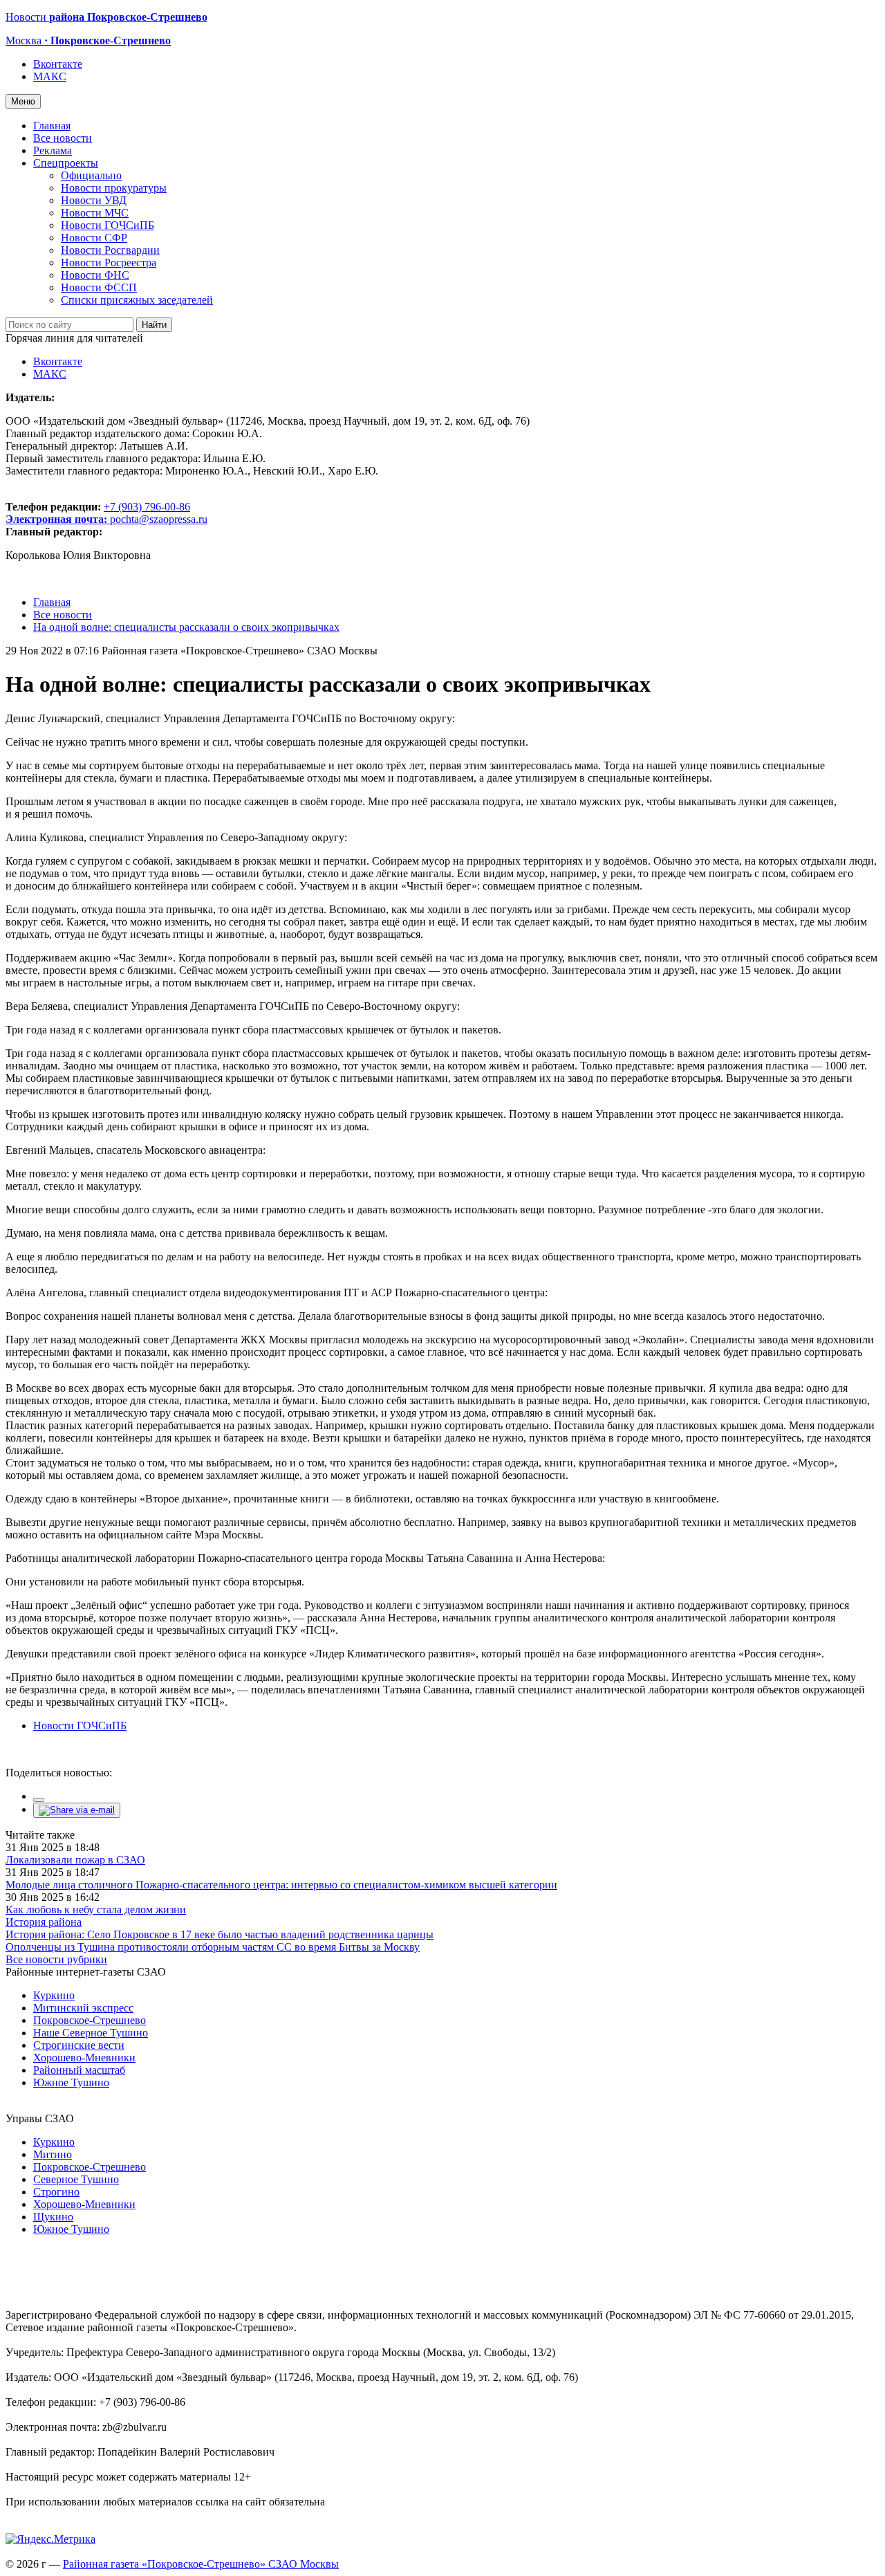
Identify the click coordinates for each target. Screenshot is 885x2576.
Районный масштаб (79, 2070)
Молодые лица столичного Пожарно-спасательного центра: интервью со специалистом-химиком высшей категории (281, 1885)
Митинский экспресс (83, 2008)
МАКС (50, 76)
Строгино (56, 2192)
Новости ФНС (95, 275)
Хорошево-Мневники (84, 2058)
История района (44, 1922)
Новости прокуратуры (114, 188)
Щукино (53, 2217)
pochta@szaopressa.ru (159, 519)
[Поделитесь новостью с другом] (77, 1810)
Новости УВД (94, 200)
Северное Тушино (76, 2179)
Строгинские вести (79, 2045)
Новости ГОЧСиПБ (108, 225)
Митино (53, 2154)
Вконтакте (58, 64)
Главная (52, 126)
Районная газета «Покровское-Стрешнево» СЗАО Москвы (201, 2564)
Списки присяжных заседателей (137, 300)
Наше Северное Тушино (91, 2033)
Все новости (63, 138)
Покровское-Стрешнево (90, 2020)
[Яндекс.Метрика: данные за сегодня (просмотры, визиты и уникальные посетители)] (50, 2539)
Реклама (53, 150)
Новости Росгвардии (110, 250)
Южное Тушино (71, 2082)
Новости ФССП (99, 287)
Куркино (54, 1995)
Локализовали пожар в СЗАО (75, 1860)
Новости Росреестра (109, 263)
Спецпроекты (66, 163)
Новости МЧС (95, 213)
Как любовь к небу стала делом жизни (96, 1910)
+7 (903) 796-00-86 (98, 513)
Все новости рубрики (56, 1959)
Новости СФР (94, 238)
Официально (91, 175)
